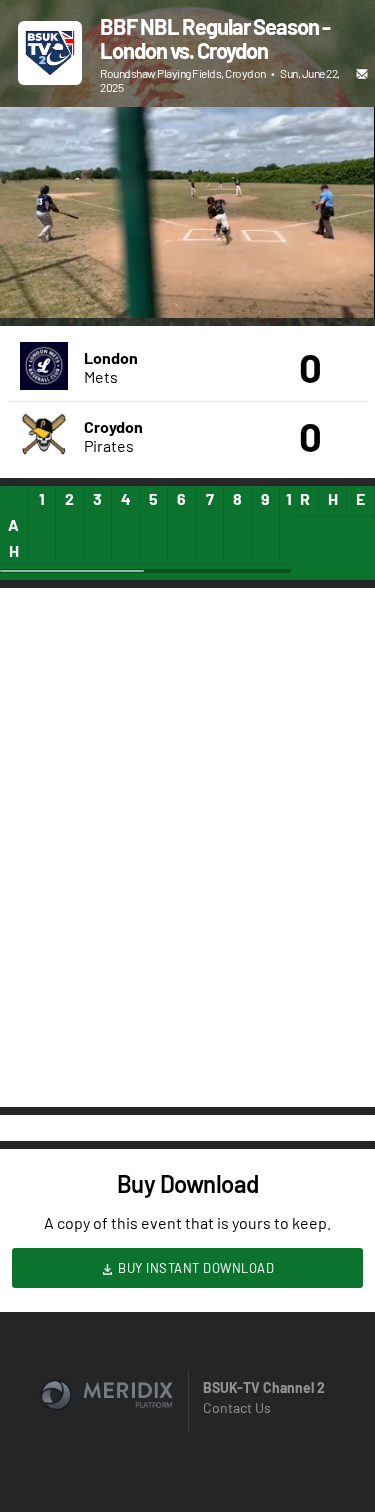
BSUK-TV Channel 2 (264, 1387)
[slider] (187, 246)
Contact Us (237, 1407)
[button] (36, 282)
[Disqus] (187, 846)
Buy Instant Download (195, 1268)
